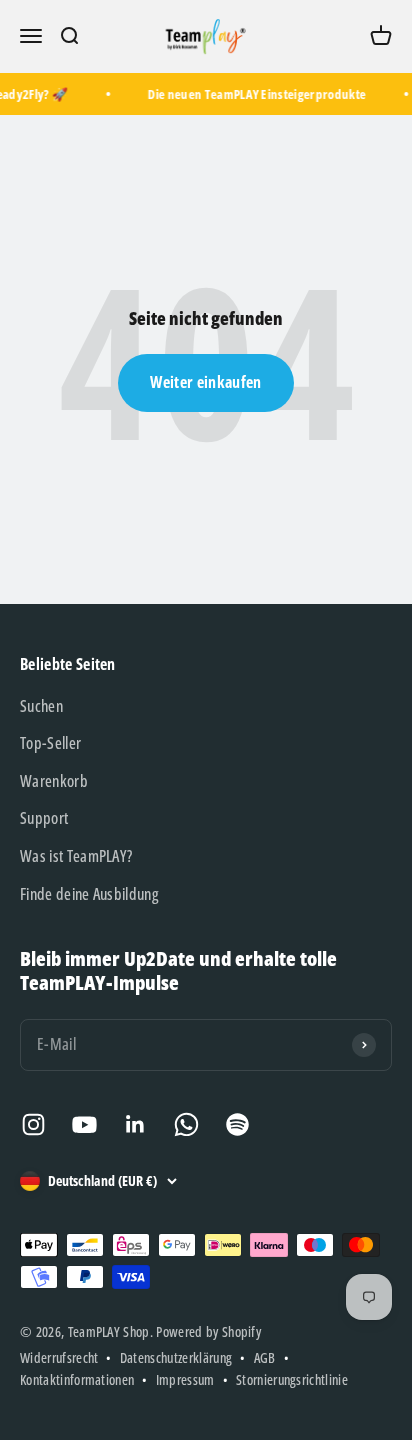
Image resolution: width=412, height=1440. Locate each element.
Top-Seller (50, 743)
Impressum (185, 1379)
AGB (265, 1357)
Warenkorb (54, 781)
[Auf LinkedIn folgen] (135, 1124)
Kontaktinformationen (77, 1379)
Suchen (41, 706)
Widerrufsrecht (59, 1357)
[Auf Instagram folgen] (33, 1124)
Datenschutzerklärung (176, 1357)
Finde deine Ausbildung (89, 894)
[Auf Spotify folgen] (237, 1124)
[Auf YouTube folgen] (84, 1124)
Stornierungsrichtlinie (292, 1379)
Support (44, 818)
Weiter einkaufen (205, 382)
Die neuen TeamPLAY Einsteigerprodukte (255, 94)
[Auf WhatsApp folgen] (186, 1124)
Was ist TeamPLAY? (76, 856)
